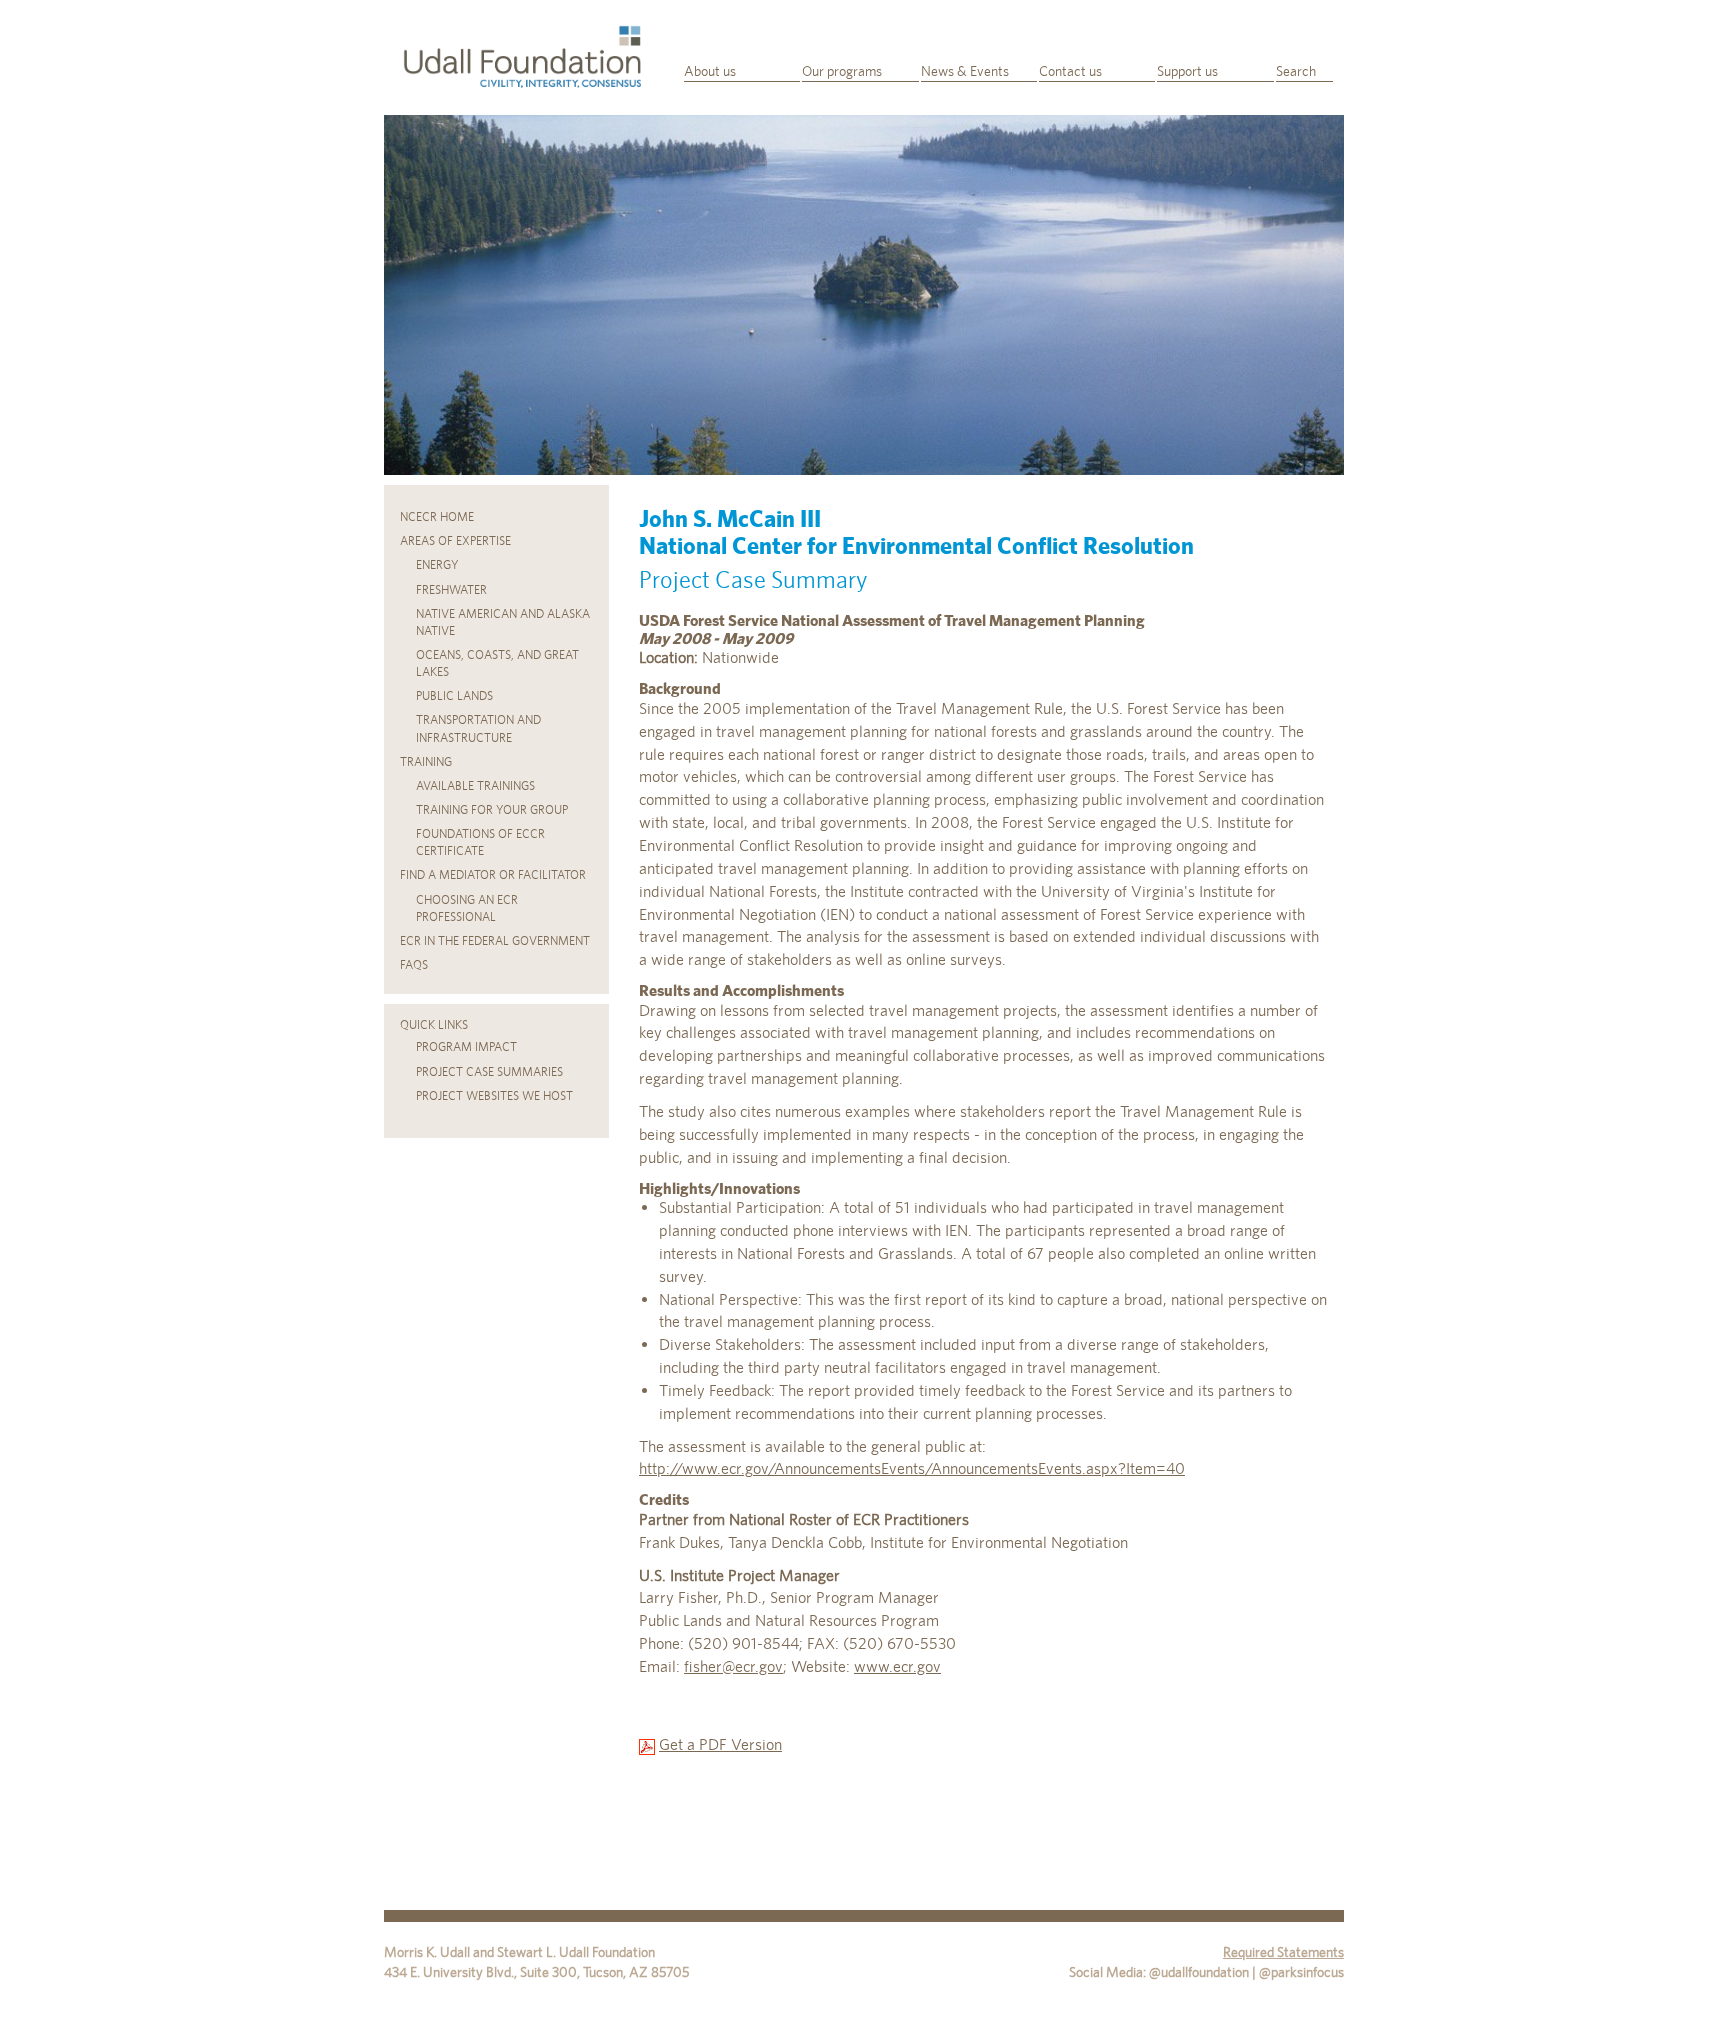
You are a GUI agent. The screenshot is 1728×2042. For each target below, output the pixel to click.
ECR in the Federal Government (495, 941)
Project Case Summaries (489, 1072)
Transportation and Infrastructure (478, 728)
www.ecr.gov (897, 1666)
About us (710, 71)
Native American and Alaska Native (503, 622)
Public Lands (454, 696)
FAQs (414, 965)
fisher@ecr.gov (733, 1666)
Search (1296, 71)
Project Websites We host (494, 1096)
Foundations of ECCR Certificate (480, 842)
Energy (437, 565)
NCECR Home (437, 517)
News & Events (965, 71)
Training (426, 762)
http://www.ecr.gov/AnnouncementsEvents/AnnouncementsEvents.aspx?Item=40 (912, 1468)
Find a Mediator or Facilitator (493, 875)
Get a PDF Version (720, 1744)
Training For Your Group (492, 810)
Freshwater (451, 590)
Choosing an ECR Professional (467, 908)
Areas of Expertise (455, 541)
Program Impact (466, 1047)
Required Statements (1283, 1952)
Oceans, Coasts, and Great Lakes (497, 663)
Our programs (842, 71)
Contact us (1070, 71)
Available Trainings (475, 786)
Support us (1187, 71)
